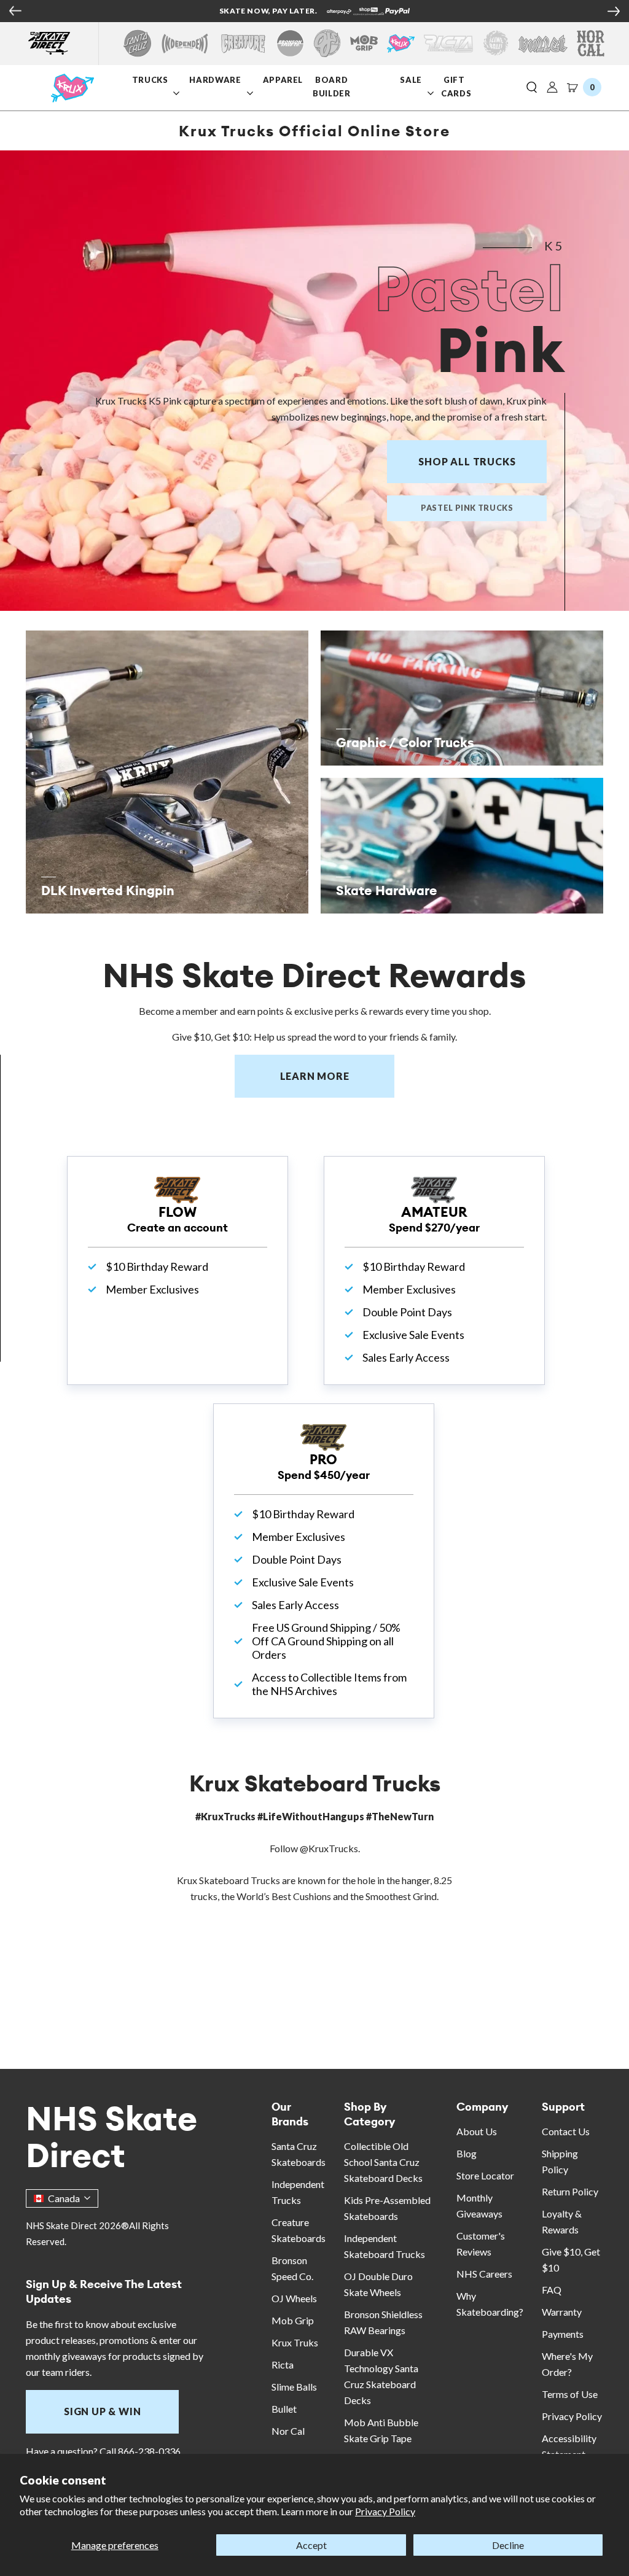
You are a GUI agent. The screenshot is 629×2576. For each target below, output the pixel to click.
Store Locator (485, 2175)
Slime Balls (294, 2387)
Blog (467, 2153)
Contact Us (566, 2131)
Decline (508, 2545)
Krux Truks (295, 2342)
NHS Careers (484, 2274)
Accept (311, 2545)
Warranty (562, 2312)
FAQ (552, 2290)
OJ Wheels (294, 2298)
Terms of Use (570, 2394)
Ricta (283, 2365)
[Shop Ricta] (448, 43)
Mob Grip (293, 2320)
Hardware (215, 80)
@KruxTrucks (329, 1848)
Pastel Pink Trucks (467, 508)
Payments (563, 2334)
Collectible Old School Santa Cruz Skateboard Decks (383, 2162)
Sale (412, 80)
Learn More (337, 1076)
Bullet (284, 2409)
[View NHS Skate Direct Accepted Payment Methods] (45, 12)
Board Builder (332, 86)
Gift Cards (456, 86)
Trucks (150, 80)
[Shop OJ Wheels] (327, 43)
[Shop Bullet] (543, 43)
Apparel (283, 80)
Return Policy (570, 2191)
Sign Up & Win (102, 2411)
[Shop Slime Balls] (495, 43)
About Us (477, 2131)
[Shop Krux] (401, 43)
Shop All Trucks (467, 461)
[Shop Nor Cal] (591, 43)
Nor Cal (288, 2431)
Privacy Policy (385, 2511)
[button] (532, 88)
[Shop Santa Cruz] (137, 43)
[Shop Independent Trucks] (185, 43)
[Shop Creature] (243, 43)
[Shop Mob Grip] (364, 43)
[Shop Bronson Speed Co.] (290, 43)
